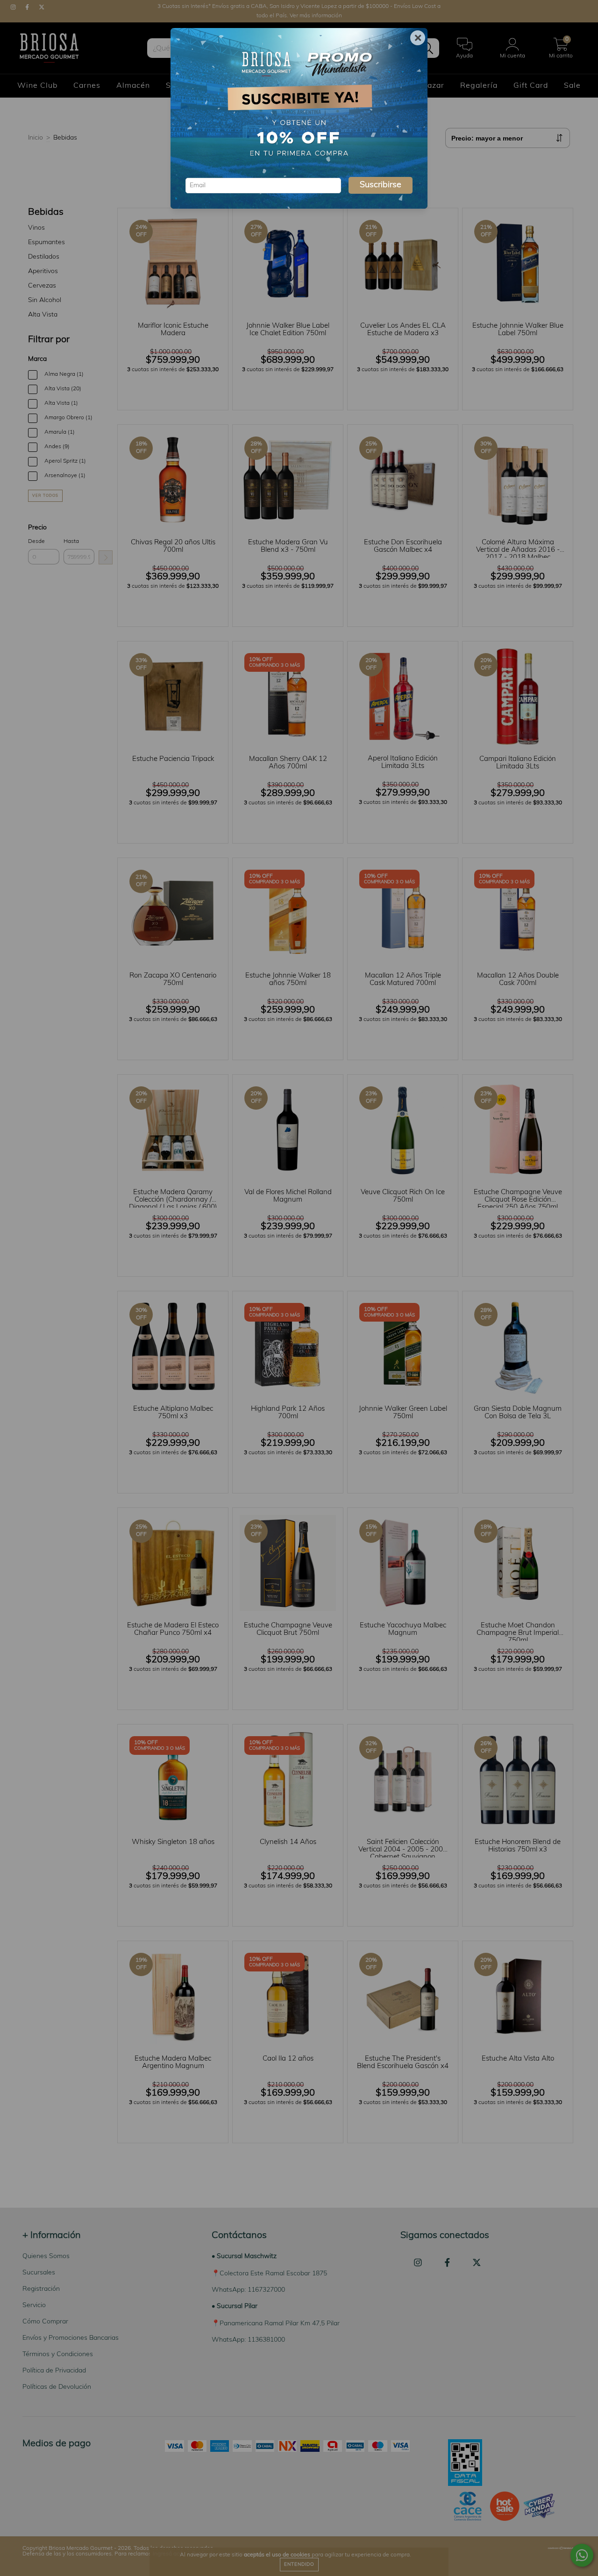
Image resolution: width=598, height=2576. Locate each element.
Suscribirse (381, 185)
